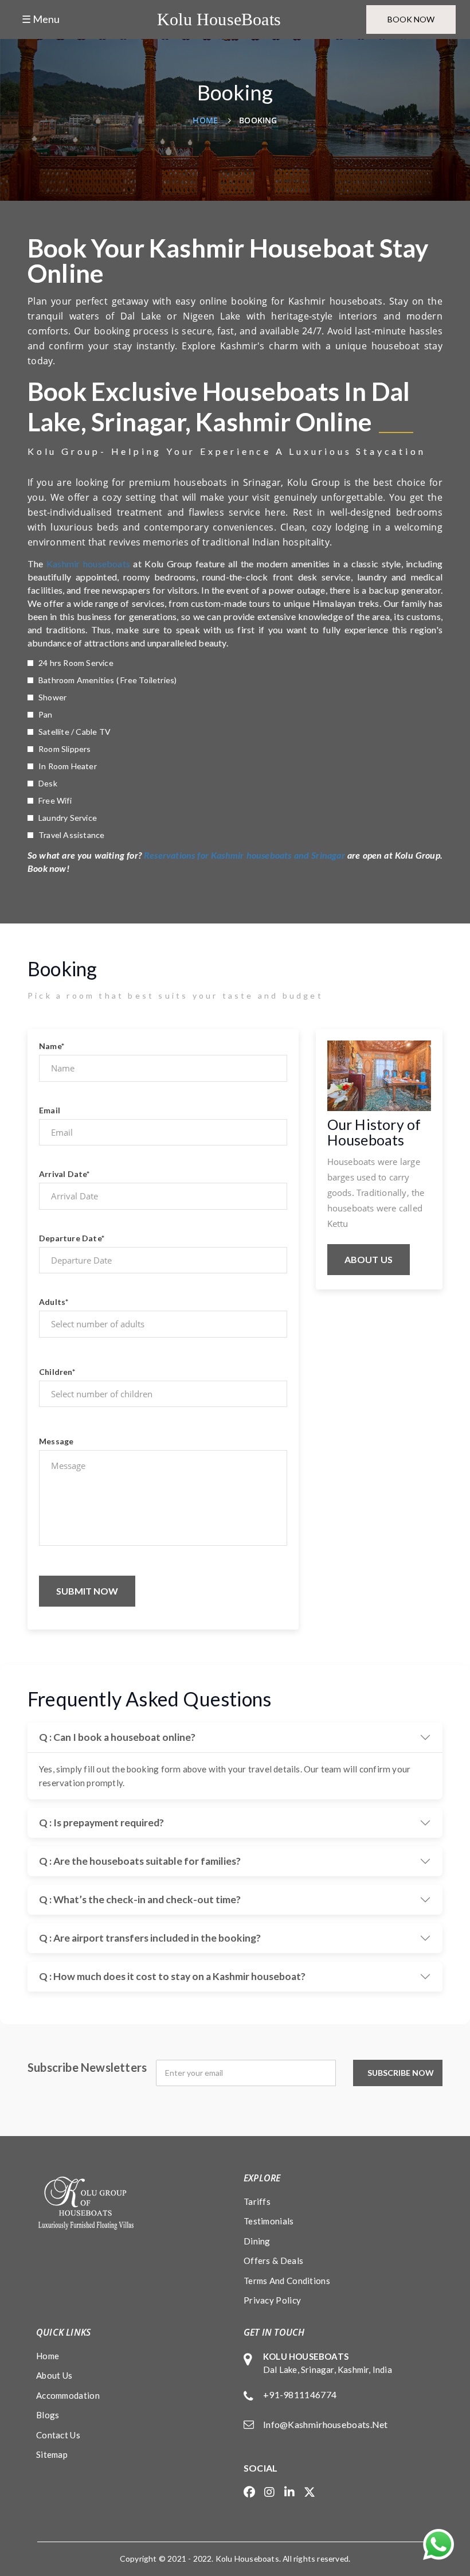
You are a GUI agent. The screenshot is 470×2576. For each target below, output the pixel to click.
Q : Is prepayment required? (101, 1823)
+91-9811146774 (300, 2394)
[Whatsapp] (438, 2544)
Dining (257, 2241)
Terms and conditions (287, 2281)
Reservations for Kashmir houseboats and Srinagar (244, 855)
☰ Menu (41, 19)
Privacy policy (272, 2300)
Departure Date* (72, 1238)
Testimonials (269, 2221)
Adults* (54, 1302)
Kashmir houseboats (88, 564)
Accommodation (68, 2395)
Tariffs (257, 2201)
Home (205, 120)
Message (56, 1441)
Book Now (411, 19)
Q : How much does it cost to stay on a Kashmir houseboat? (172, 1976)
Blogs (48, 2415)
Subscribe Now (401, 2073)
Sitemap (52, 2454)
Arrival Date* (64, 1174)
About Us (369, 1259)
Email (50, 1110)
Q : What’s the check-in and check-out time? (140, 1899)
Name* (52, 1046)
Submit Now (87, 1591)
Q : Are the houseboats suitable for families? (140, 1861)
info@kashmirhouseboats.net (326, 2424)
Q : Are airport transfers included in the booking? (150, 1938)
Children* (57, 1372)
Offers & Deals (273, 2261)
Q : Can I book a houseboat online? (117, 1737)
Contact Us (58, 2435)
